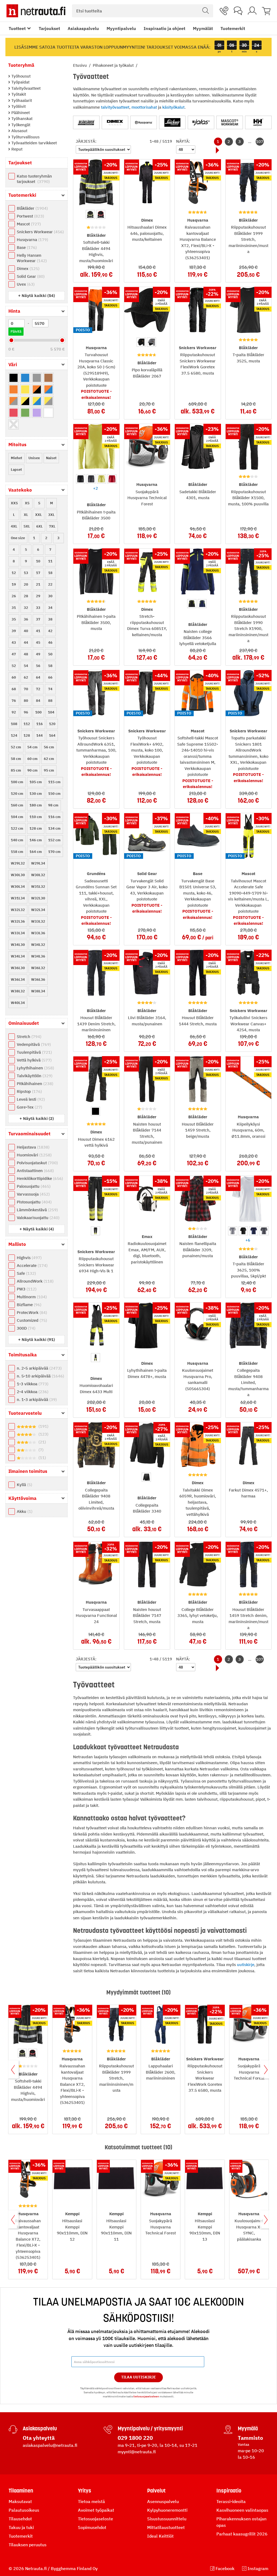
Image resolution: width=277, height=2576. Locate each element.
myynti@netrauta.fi (137, 2452)
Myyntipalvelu (121, 28)
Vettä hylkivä (34, 1060)
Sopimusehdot (92, 2527)
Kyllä (24, 1485)
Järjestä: (86, 141)
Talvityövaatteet (25, 88)
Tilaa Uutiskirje (139, 2377)
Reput (16, 149)
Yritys (85, 2491)
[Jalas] (201, 122)
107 (260, 141)
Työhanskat (21, 119)
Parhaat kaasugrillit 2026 (242, 2534)
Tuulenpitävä (34, 1052)
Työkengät (20, 125)
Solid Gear (30, 276)
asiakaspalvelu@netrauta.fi (50, 2445)
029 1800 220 (135, 2438)
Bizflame (28, 1305)
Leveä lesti (30, 1099)
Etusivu (80, 65)
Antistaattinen (35, 1171)
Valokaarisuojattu (37, 1218)
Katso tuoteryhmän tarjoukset (34, 179)
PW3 (26, 1289)
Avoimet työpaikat (96, 2510)
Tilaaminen (21, 2491)
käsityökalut (173, 107)
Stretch (28, 1037)
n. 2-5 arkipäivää (39, 1368)
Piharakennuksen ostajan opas (241, 2522)
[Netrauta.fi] (36, 11)
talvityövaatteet (115, 107)
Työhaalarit (21, 100)
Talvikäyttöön (34, 1076)
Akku (24, 1511)
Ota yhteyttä (39, 2438)
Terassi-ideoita (231, 2501)
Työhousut (20, 76)
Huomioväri (34, 1155)
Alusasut (19, 131)
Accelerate (32, 1265)
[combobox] (143, 11)
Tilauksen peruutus (28, 2545)
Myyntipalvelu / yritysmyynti (150, 2428)
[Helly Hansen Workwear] (258, 122)
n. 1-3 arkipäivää (36, 1399)
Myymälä (248, 2428)
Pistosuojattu (34, 1202)
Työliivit (18, 106)
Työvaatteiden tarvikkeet (34, 143)
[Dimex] (115, 122)
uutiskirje (246, 1965)
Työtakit (18, 94)
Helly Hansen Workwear (31, 258)
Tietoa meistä (91, 2501)
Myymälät (203, 28)
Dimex (27, 268)
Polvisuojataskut (37, 1163)
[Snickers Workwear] (172, 122)
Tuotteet (17, 28)
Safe (26, 1273)
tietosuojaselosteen (146, 2396)
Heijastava (32, 1147)
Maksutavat (20, 2501)
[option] (90, 215)
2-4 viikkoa (32, 1392)
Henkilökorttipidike (39, 1178)
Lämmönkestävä (37, 1210)
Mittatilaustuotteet (166, 2527)
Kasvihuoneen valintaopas (242, 2510)
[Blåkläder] (86, 122)
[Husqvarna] (144, 122)
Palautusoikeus (24, 2510)
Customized (31, 1320)
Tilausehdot (20, 2519)
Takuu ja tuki (21, 2527)
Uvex (25, 284)
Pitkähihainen (34, 1084)
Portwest (30, 216)
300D (25, 1328)
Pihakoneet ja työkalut (114, 65)
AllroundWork (34, 1281)
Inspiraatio (229, 2491)
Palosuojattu (33, 1186)
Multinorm (31, 1297)
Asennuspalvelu (163, 2501)
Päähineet (20, 113)
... (250, 141)
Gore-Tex (29, 1107)
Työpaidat (20, 82)
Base (26, 247)
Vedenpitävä (33, 1044)
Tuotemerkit (233, 28)
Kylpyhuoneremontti (167, 2510)
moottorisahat (144, 107)
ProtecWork (31, 1312)
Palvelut (156, 2491)
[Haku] (206, 11)
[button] (37, 296)
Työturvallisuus (25, 137)
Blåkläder (32, 208)
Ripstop (29, 1091)
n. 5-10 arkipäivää (40, 1376)
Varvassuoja (33, 1194)
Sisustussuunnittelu (167, 2519)
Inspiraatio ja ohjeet (164, 28)
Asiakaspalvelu (83, 28)
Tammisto (250, 2438)
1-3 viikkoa (32, 1384)
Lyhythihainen (35, 1068)
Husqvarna (32, 240)
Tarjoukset (49, 28)
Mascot (28, 224)
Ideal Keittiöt (160, 2536)
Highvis (29, 1258)
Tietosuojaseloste (95, 2519)
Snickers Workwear (40, 232)
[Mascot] (230, 122)
